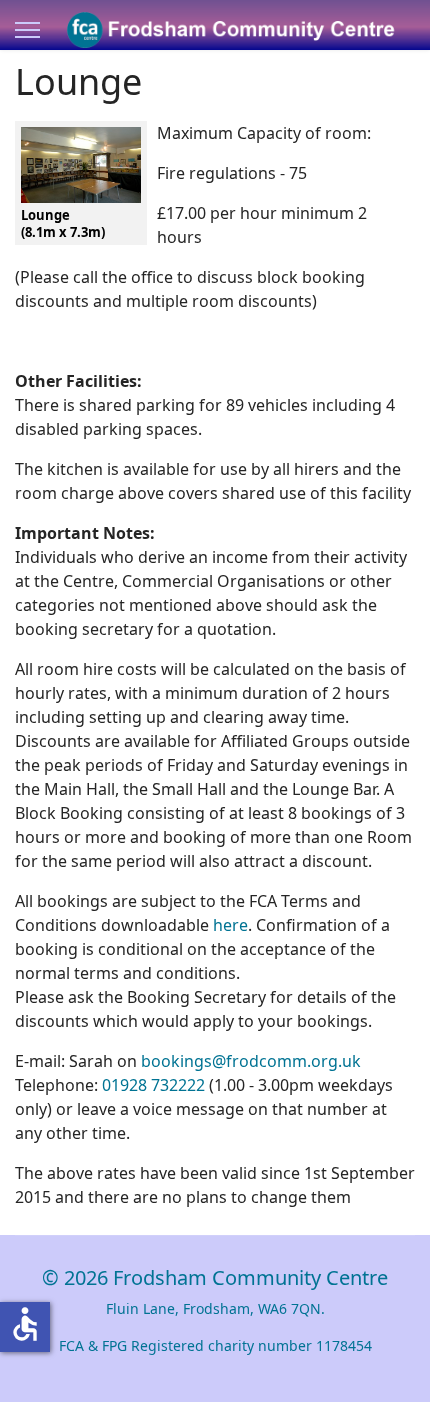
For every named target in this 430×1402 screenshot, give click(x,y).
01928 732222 (153, 1085)
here (230, 925)
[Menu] (27, 30)
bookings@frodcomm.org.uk (251, 1061)
